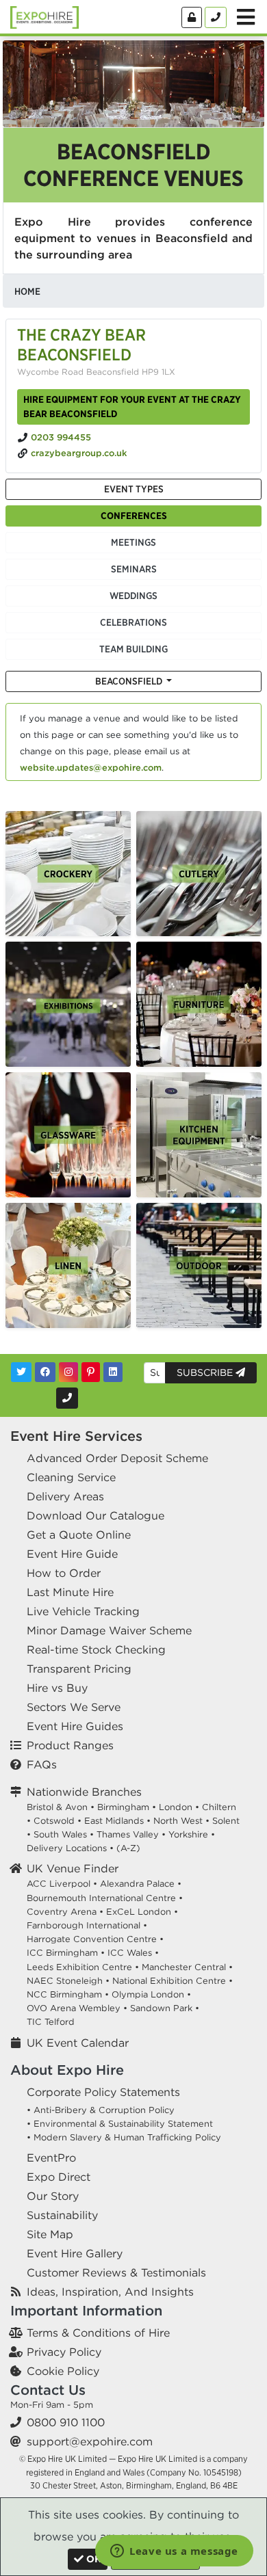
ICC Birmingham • (66, 1953)
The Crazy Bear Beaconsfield (81, 344)
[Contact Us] (216, 17)
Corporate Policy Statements (103, 2092)
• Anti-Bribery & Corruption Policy (101, 2110)
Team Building (133, 649)
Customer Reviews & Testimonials (116, 2272)
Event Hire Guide (72, 1554)
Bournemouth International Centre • (105, 1898)
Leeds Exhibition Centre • (83, 1967)
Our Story (53, 2196)
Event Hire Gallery (75, 2253)
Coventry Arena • (65, 1912)
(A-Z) (128, 1848)
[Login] (192, 17)
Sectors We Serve (74, 1707)
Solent (226, 1821)
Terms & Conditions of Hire (98, 2333)
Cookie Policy (63, 2371)
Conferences (134, 516)
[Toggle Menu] (246, 17)
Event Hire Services (76, 1436)
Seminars (134, 569)
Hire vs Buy (57, 1688)
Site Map (50, 2234)
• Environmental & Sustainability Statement (120, 2124)
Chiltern (219, 1807)
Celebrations (133, 622)
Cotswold (54, 1821)
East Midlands (114, 1821)
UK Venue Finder (73, 1868)
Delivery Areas (65, 1496)
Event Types (134, 489)
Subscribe (206, 1372)
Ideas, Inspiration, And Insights (110, 2292)
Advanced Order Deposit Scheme (117, 1458)
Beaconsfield (130, 681)
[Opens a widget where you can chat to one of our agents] (174, 2552)
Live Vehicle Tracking (83, 1611)
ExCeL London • (142, 1912)
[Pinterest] (91, 1372)
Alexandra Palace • (141, 1884)
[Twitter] (21, 1372)
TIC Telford (51, 2022)
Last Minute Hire (70, 1592)
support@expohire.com (90, 2441)
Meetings (133, 542)
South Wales (60, 1834)
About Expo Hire (67, 2070)
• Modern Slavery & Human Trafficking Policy (124, 2137)
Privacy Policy (64, 2352)
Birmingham (123, 1807)
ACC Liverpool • (62, 1884)
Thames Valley (128, 1834)
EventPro (51, 2157)
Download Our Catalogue (96, 1515)
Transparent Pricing (79, 1669)
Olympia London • (151, 1994)
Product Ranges (70, 1745)
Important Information (86, 2310)
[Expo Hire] (44, 16)
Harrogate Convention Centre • (95, 1939)
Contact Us (48, 2390)
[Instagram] (68, 1372)
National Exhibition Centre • (173, 1981)
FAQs (42, 1764)
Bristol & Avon (57, 1807)
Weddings (133, 596)
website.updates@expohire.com (91, 768)
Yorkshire (188, 1834)
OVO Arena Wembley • (77, 2008)
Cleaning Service (71, 1477)
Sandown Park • (165, 2008)
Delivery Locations (67, 1848)
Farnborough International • (87, 1925)
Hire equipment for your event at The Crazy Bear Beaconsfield (132, 407)
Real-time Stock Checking (96, 1649)
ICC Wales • (133, 1953)
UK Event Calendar (78, 2043)
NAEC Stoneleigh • (68, 1981)
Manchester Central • (187, 1967)
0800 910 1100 (66, 2422)
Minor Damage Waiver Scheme (109, 1630)
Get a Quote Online (79, 1535)
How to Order (64, 1573)
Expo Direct (59, 2177)
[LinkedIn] (113, 1372)
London (176, 1807)
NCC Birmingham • (68, 1994)
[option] (68, 874)
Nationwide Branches (84, 1792)
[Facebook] (45, 1372)
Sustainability (62, 2215)
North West (178, 1821)
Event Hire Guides (75, 1726)
